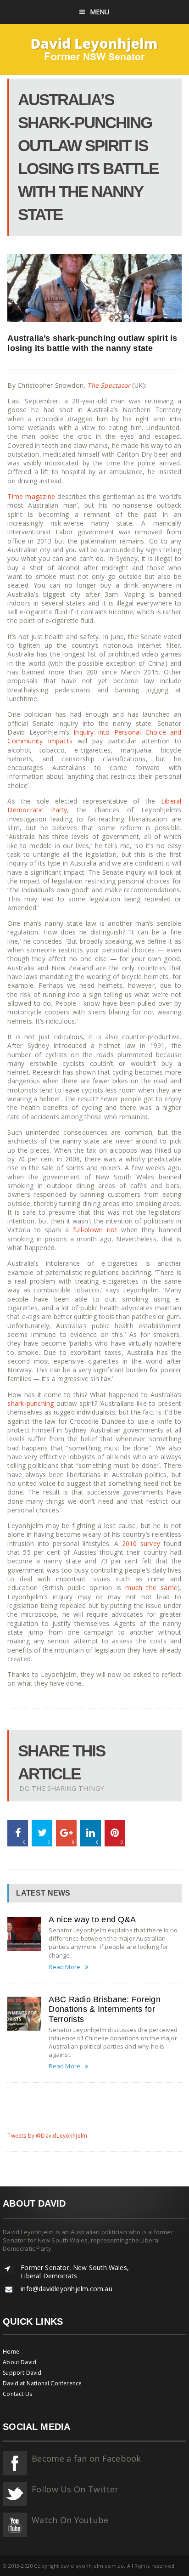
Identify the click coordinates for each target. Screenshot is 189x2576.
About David (19, 2362)
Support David (22, 2373)
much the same (151, 1588)
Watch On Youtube (70, 2520)
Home (11, 2352)
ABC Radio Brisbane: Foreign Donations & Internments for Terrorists (104, 2009)
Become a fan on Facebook (86, 2458)
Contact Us (17, 2394)
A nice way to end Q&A (92, 1919)
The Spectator (109, 385)
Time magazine (31, 496)
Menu (100, 12)
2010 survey (141, 1543)
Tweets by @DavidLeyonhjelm (47, 2136)
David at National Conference (42, 2383)
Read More (64, 1967)
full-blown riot (95, 1230)
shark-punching (31, 1403)
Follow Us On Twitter (75, 2489)
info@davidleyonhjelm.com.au (67, 2289)
